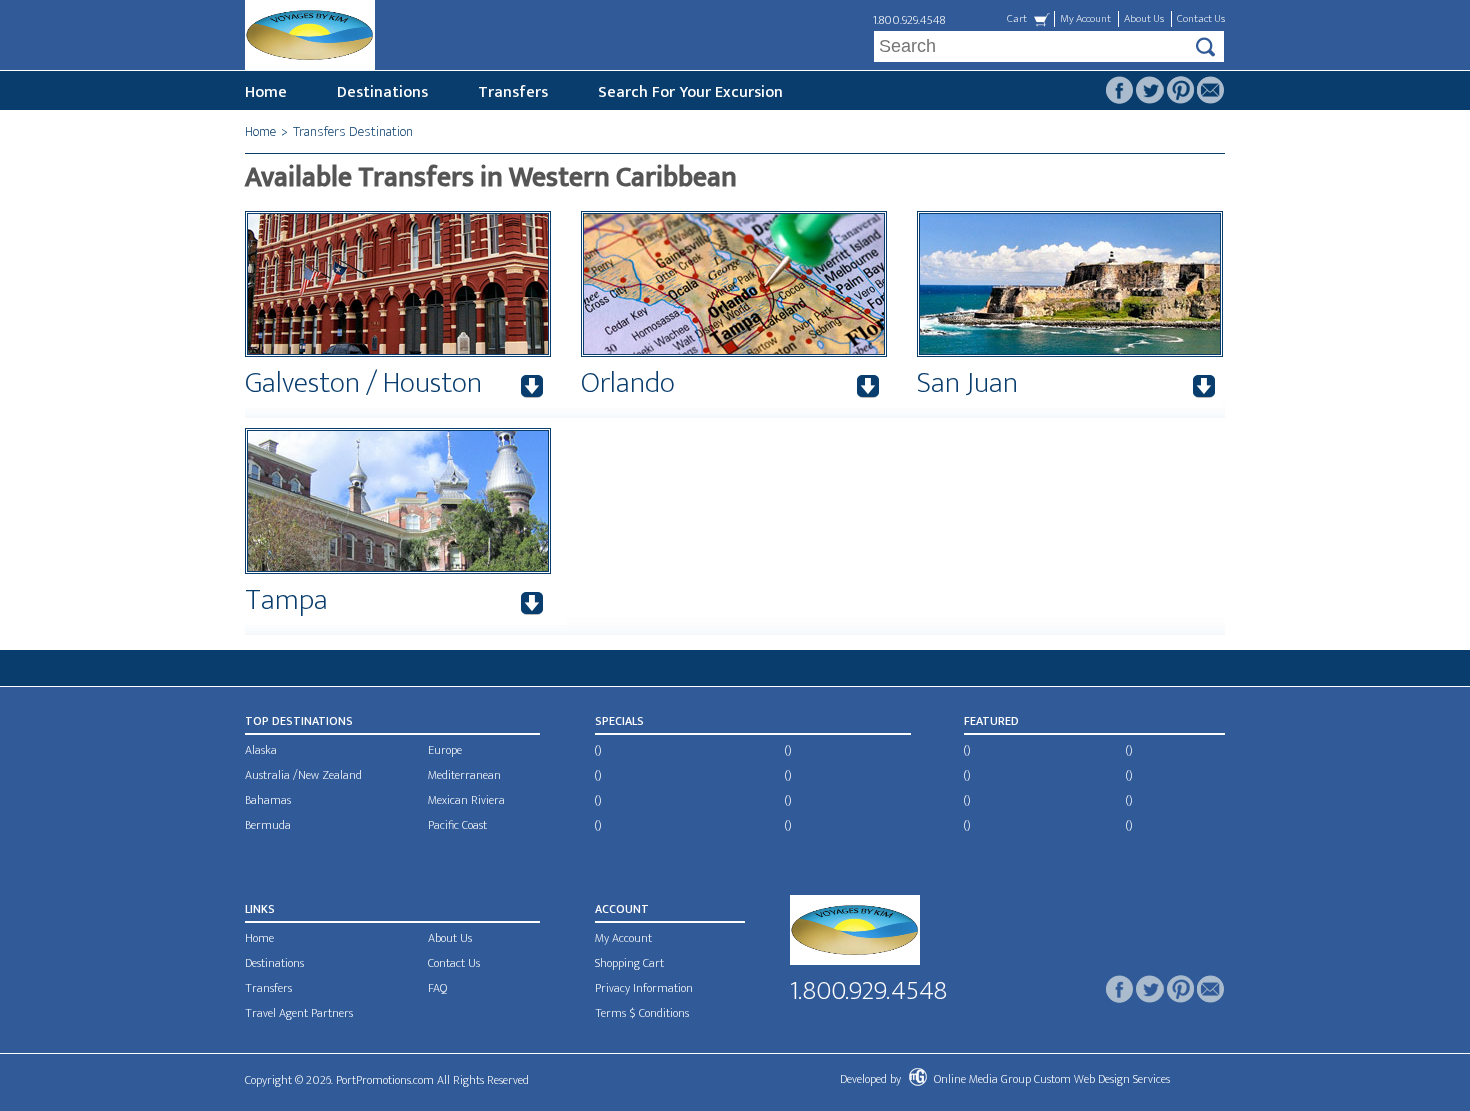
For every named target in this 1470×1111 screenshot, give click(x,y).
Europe (445, 750)
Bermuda (268, 825)
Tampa (286, 600)
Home (266, 92)
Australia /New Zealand (303, 775)
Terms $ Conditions (642, 1013)
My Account (1085, 19)
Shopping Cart (629, 963)
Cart (1017, 19)
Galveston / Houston (363, 383)
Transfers (513, 92)
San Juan (967, 383)
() (598, 750)
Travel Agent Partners (299, 1013)
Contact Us (1201, 19)
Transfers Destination (353, 131)
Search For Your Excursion (690, 92)
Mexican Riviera (466, 800)
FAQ (437, 988)
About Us (1144, 19)
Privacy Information (644, 988)
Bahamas (268, 800)
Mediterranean (464, 775)
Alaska (261, 750)
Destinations (382, 92)
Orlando (628, 383)
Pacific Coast (457, 825)
